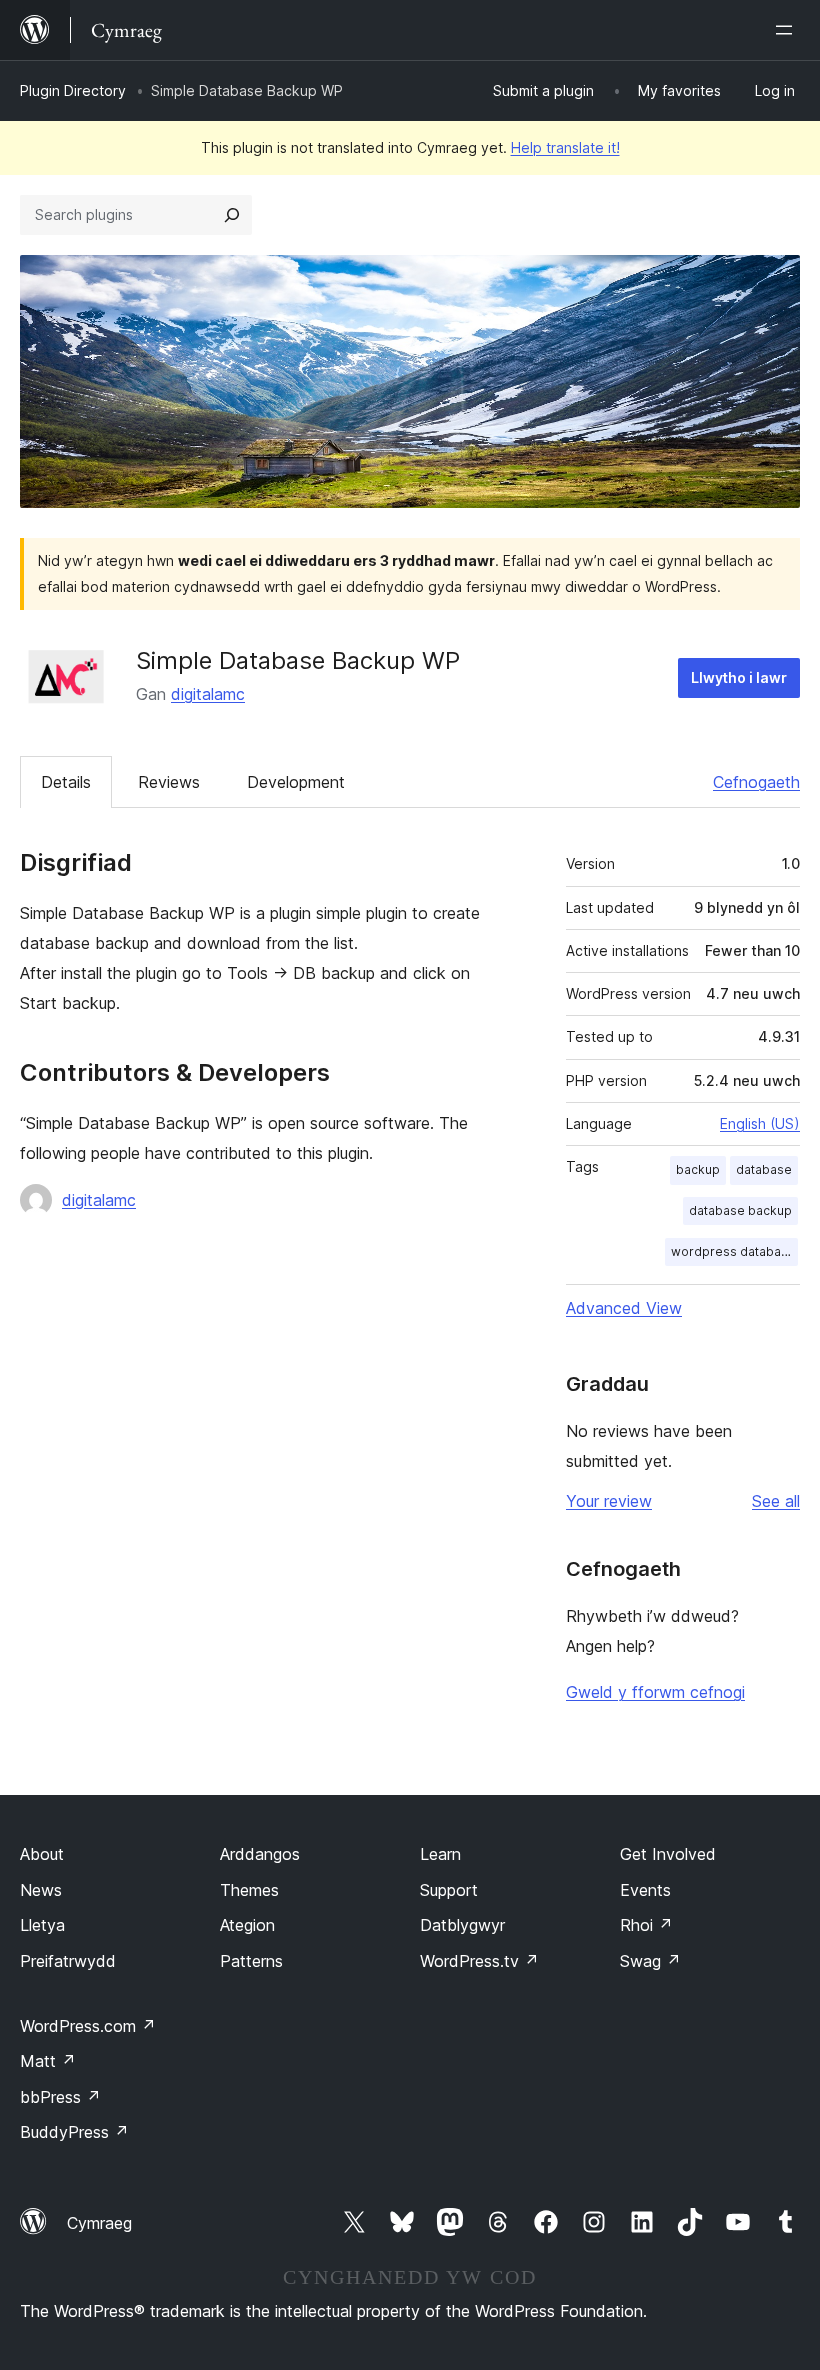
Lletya (42, 1925)
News (41, 1890)
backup (698, 1169)
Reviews (169, 782)
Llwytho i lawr (739, 677)
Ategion (247, 1925)
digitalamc (208, 694)
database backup (740, 1210)
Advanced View (624, 1308)
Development (296, 782)
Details (66, 782)
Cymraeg (99, 2223)
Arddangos (260, 1854)
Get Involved (668, 1854)
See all (776, 1501)
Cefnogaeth (756, 782)
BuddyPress (74, 2132)
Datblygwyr (462, 1925)
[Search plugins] (232, 215)
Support (449, 1890)
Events (645, 1890)
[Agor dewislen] (788, 30)
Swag (650, 1961)
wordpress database (733, 1251)
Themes (249, 1890)
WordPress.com (88, 2026)
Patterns (251, 1961)
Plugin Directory (73, 90)
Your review (609, 1501)
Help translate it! (565, 147)
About (42, 1854)
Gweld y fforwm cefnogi (655, 1692)
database (764, 1169)
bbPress (60, 2097)
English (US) (760, 1123)
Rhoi (646, 1925)
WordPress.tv (479, 1961)
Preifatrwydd (68, 1961)
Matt (48, 2061)
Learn (440, 1854)
